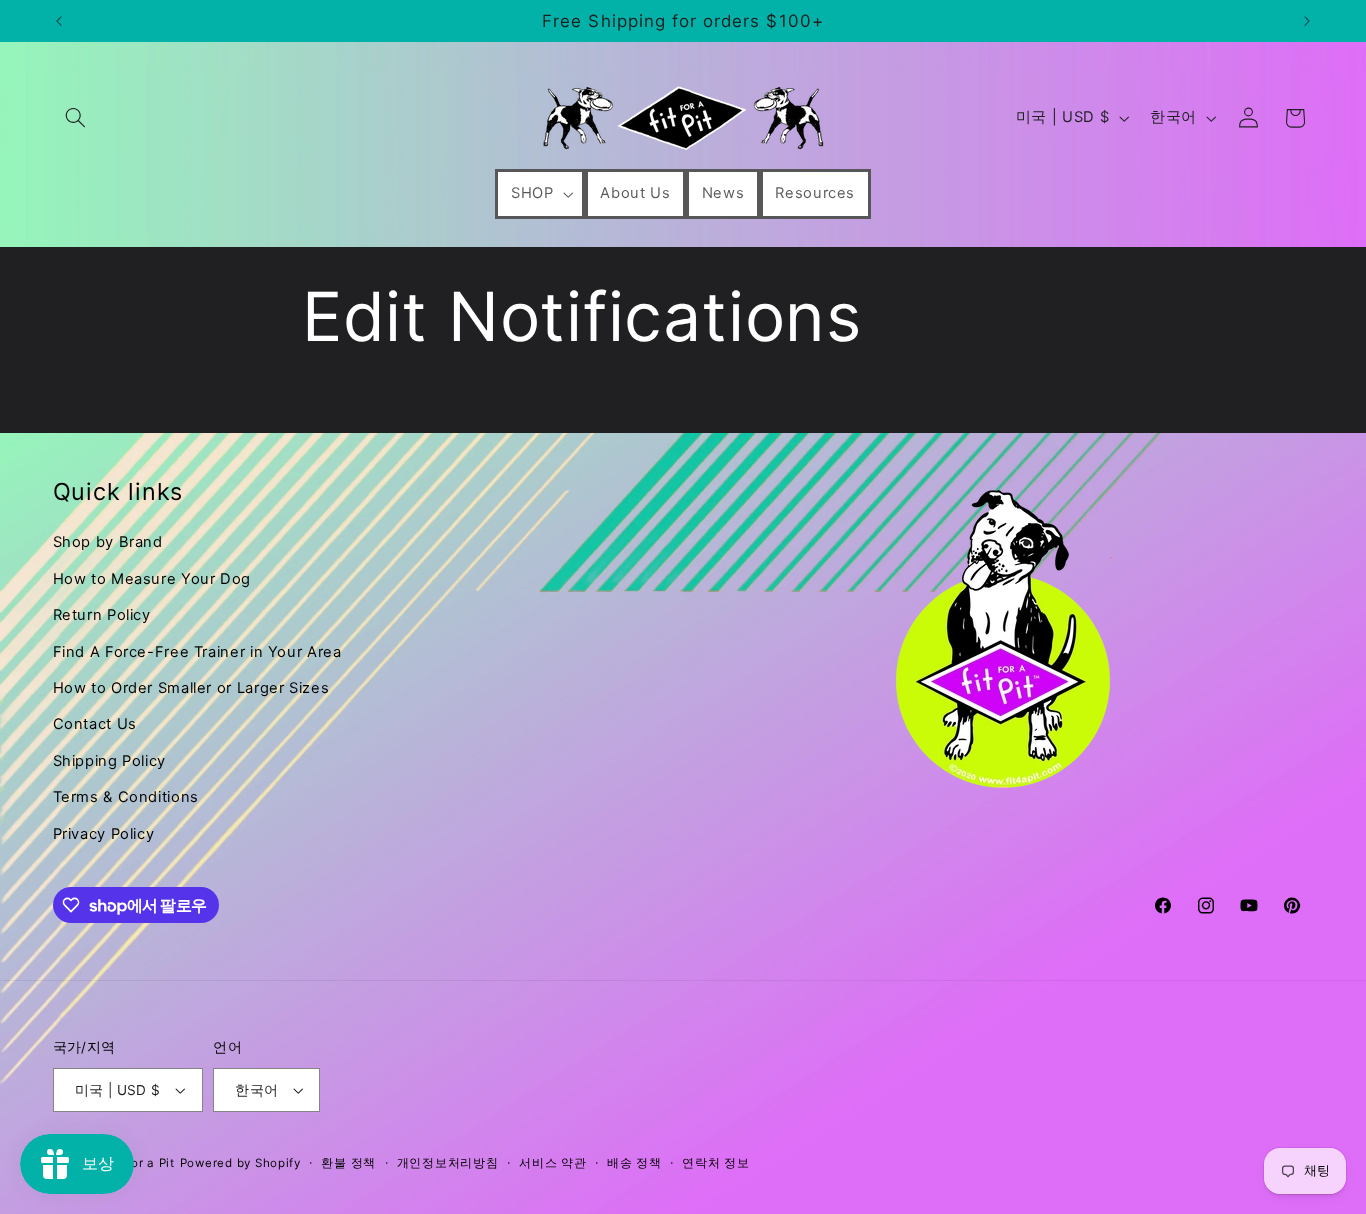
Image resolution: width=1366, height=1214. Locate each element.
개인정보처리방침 (448, 1163)
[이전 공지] (59, 21)
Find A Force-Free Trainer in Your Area (197, 652)
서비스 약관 (552, 1163)
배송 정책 (634, 1163)
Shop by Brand (108, 542)
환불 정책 (348, 1163)
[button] (76, 118)
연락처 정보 (715, 1163)
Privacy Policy (104, 834)
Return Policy (102, 615)
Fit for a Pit (140, 1163)
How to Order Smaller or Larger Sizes (191, 688)
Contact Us (95, 724)
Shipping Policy (109, 761)
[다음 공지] (1307, 21)
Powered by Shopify (240, 1163)
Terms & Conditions (126, 797)
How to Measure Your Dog (152, 579)
